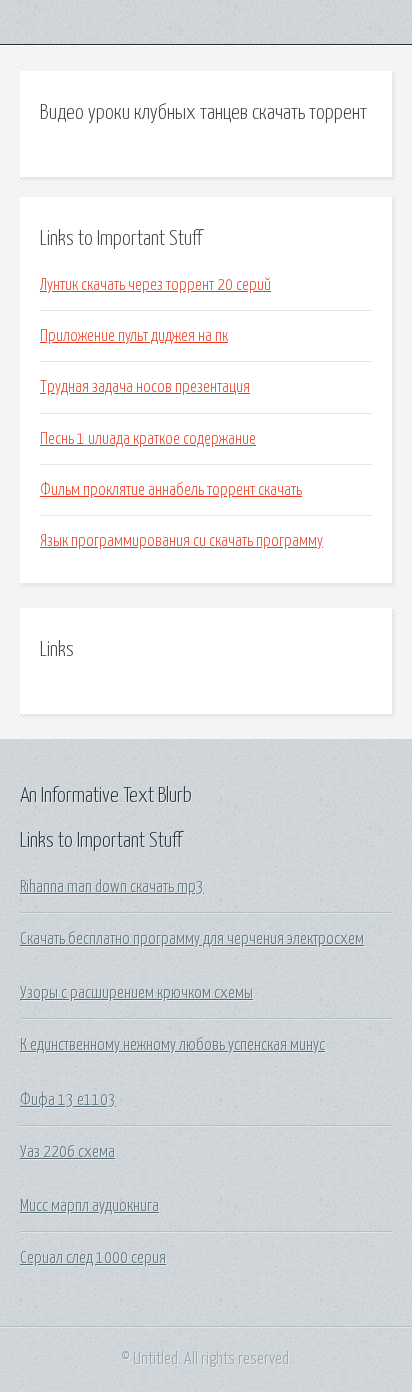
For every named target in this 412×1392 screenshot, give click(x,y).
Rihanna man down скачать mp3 (112, 887)
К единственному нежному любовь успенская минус (172, 1045)
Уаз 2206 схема (67, 1152)
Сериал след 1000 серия (93, 1258)
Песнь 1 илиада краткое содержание (148, 439)
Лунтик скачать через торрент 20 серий (155, 285)
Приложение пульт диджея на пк (134, 336)
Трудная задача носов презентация (145, 387)
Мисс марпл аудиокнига (89, 1206)
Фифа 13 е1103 (68, 1100)
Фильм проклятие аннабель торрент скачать (171, 490)
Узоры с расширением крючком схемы (136, 993)
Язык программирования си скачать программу (181, 541)
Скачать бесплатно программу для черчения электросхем (192, 939)
